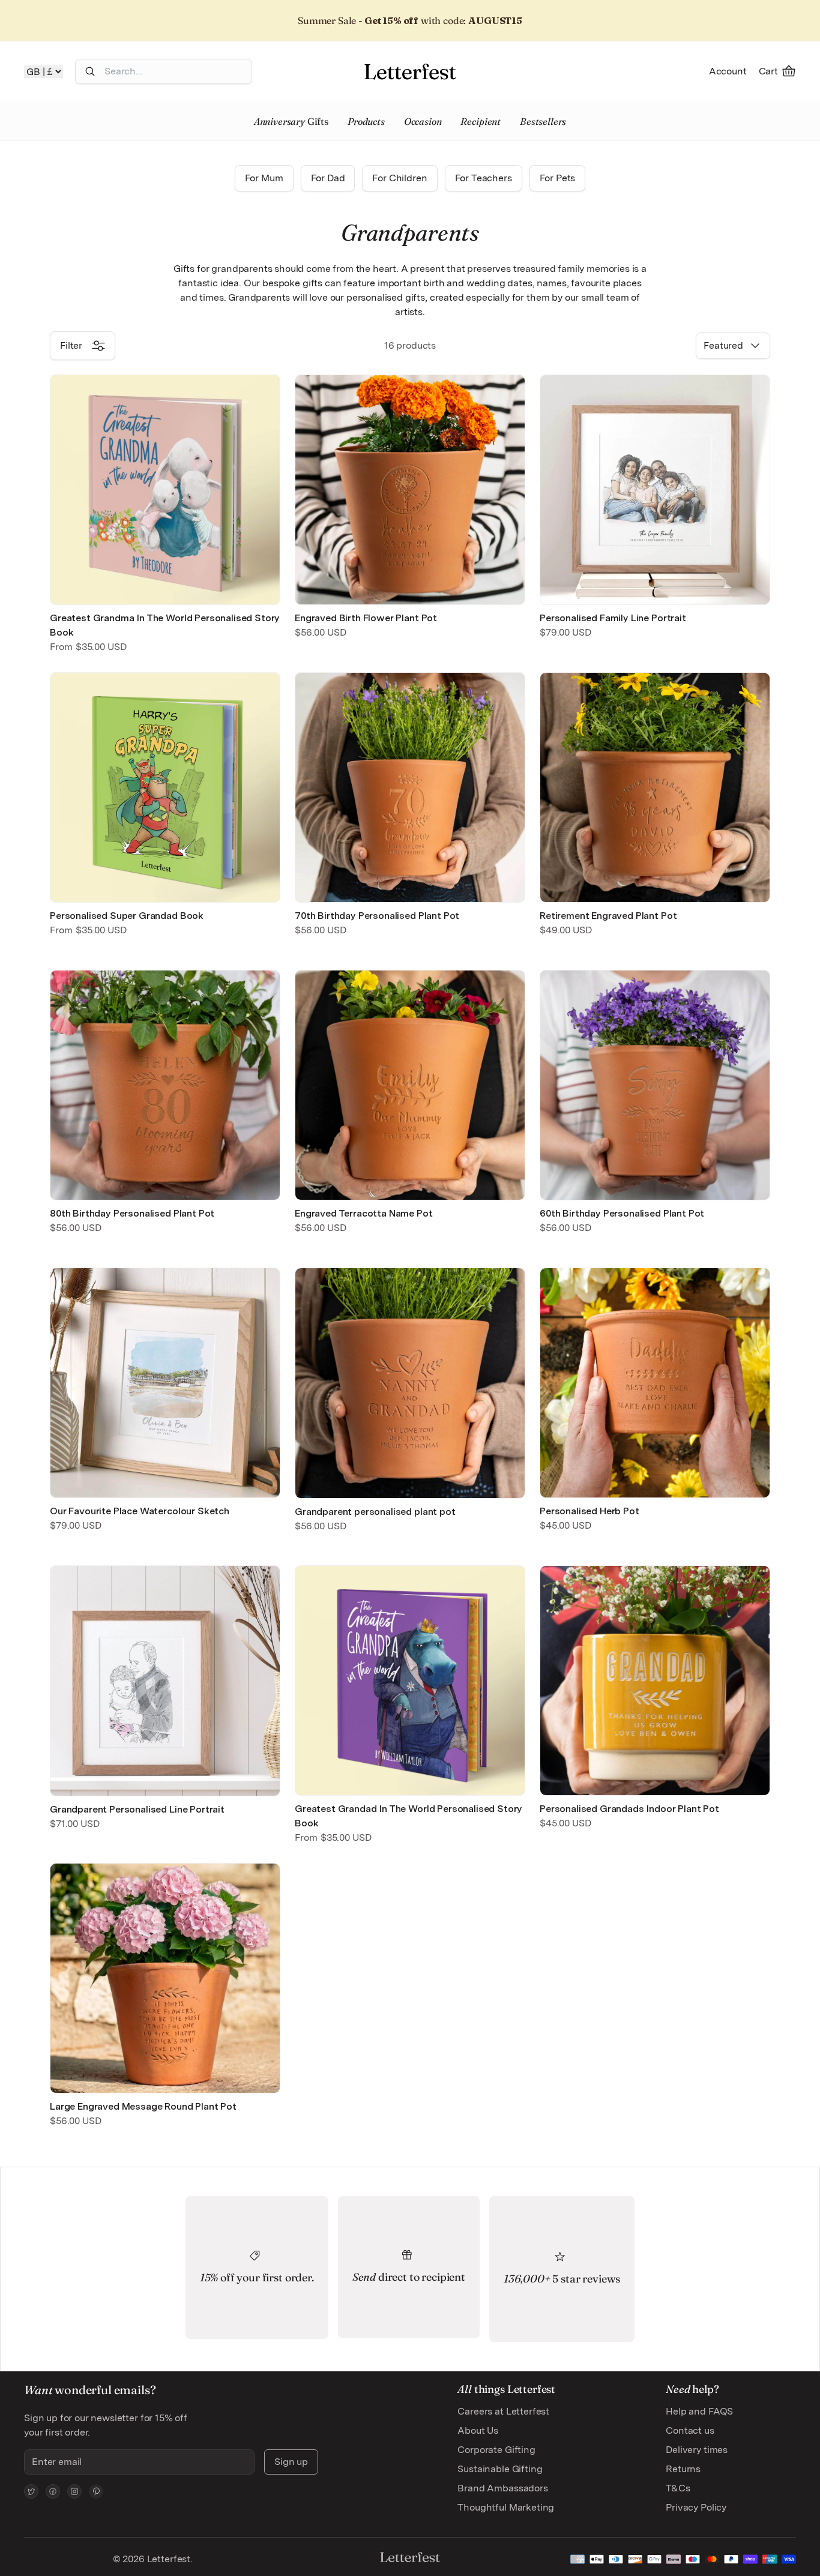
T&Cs (678, 2488)
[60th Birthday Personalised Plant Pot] (655, 1085)
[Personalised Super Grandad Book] (165, 787)
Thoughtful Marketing (506, 2507)
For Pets (558, 178)
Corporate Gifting (496, 2450)
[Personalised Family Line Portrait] (655, 490)
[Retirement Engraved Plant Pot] (655, 787)
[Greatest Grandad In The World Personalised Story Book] (410, 1681)
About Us (478, 2430)
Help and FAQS (699, 2411)
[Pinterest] (96, 2491)
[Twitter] (31, 2491)
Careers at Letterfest (503, 2411)
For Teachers (484, 178)
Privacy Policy (696, 2507)
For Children (399, 178)
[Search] (90, 71)
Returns (683, 2469)
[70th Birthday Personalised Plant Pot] (410, 787)
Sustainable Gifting (500, 2469)
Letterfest (167, 2559)
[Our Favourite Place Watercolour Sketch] (165, 1383)
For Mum (264, 178)
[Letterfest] (410, 71)
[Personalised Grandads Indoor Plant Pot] (655, 1681)
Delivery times (697, 2450)
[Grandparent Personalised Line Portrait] (165, 1681)
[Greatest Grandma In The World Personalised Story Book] (165, 490)
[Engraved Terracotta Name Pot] (410, 1085)
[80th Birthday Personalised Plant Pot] (165, 1085)
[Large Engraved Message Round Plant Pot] (165, 1978)
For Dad (328, 178)
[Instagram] (74, 2491)
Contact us (690, 2430)
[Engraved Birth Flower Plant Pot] (410, 490)
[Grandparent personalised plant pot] (410, 1383)
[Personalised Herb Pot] (655, 1383)
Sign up (291, 2462)
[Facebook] (53, 2491)
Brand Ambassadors (502, 2488)
